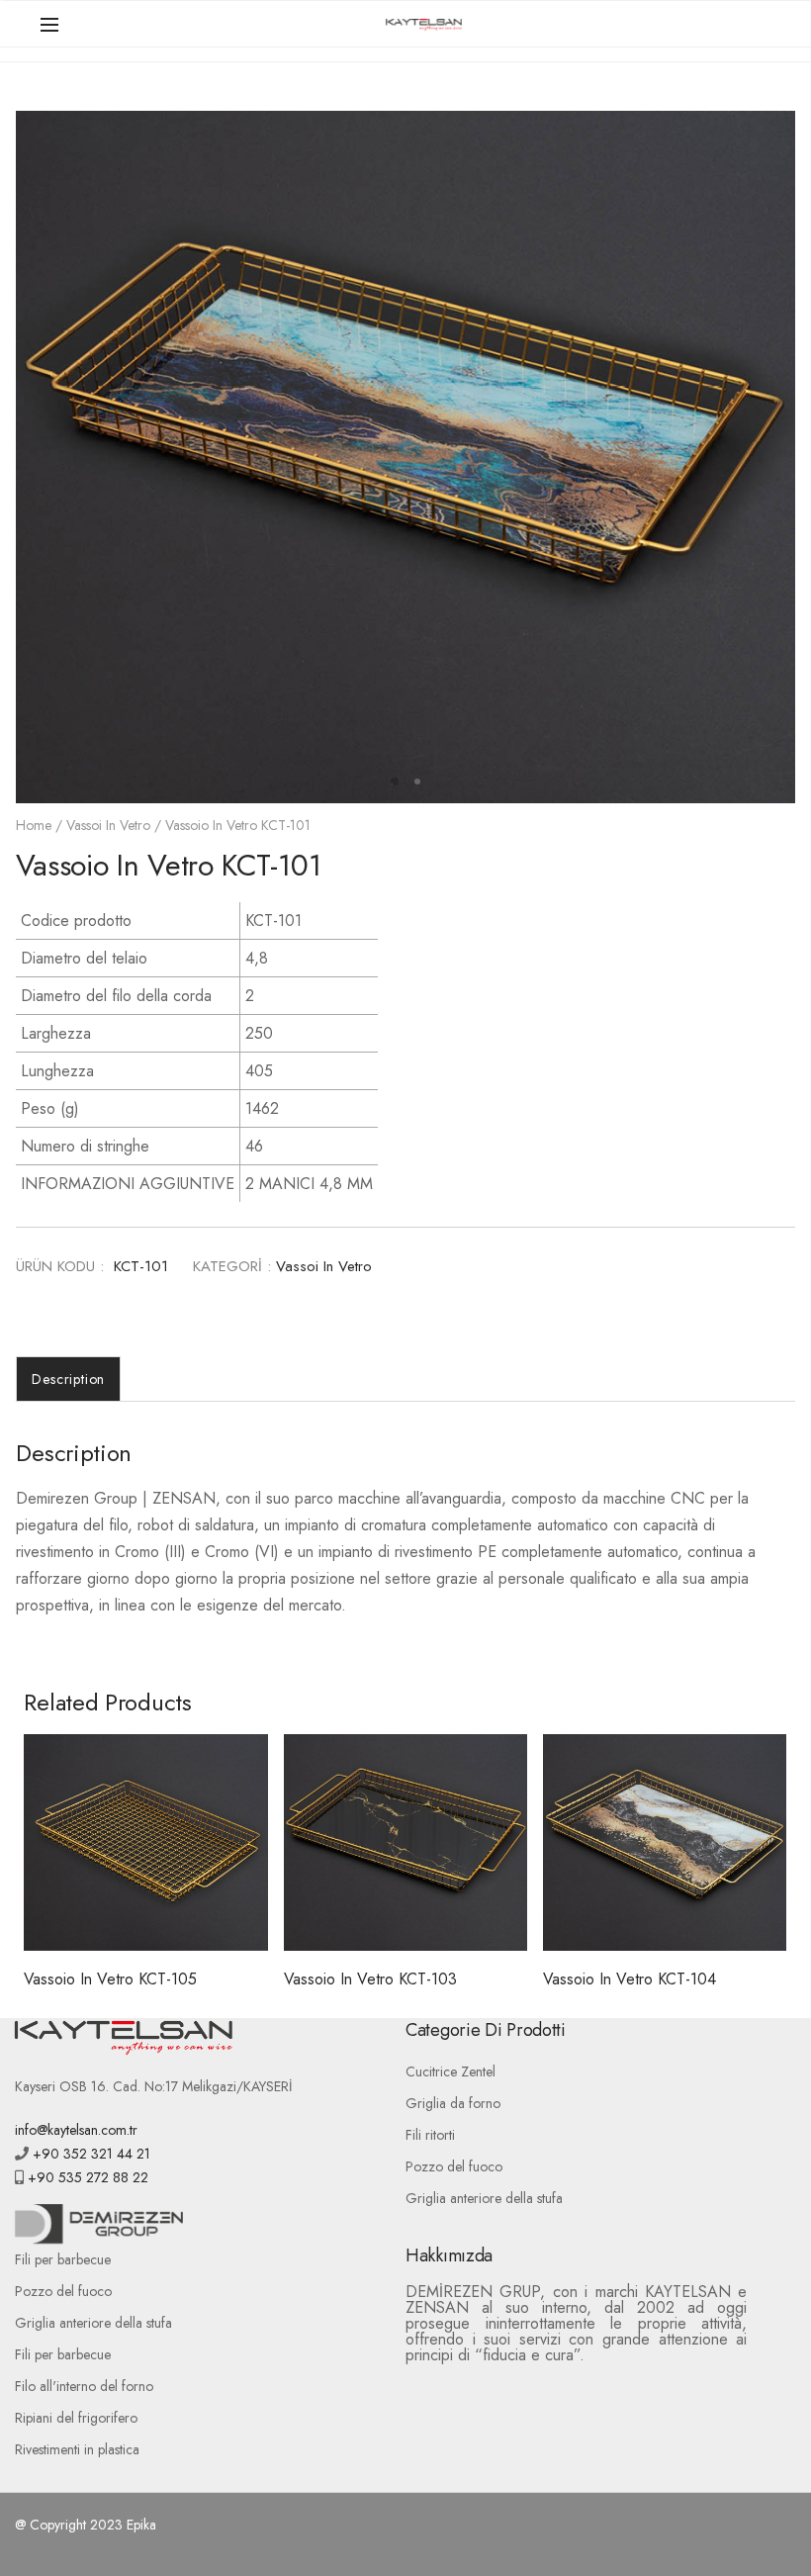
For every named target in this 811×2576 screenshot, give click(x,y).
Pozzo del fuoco (454, 2166)
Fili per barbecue (63, 2259)
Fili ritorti (430, 2135)
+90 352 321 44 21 (90, 2154)
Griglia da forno (453, 2103)
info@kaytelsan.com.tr (76, 2130)
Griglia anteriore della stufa (484, 2198)
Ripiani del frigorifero (76, 2418)
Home (34, 825)
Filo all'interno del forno (84, 2386)
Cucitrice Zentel (451, 2071)
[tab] (68, 1379)
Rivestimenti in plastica (77, 2449)
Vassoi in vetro (108, 825)
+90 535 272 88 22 (86, 2177)
